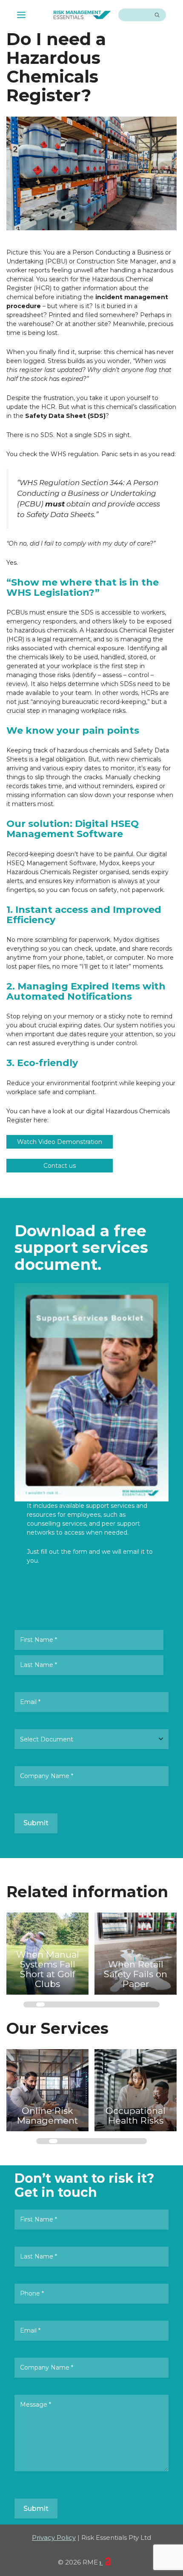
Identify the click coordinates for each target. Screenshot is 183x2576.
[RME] (82, 15)
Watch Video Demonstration (60, 1142)
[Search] (157, 15)
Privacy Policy (54, 2537)
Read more (36, 1952)
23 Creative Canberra (101, 2562)
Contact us (60, 1166)
